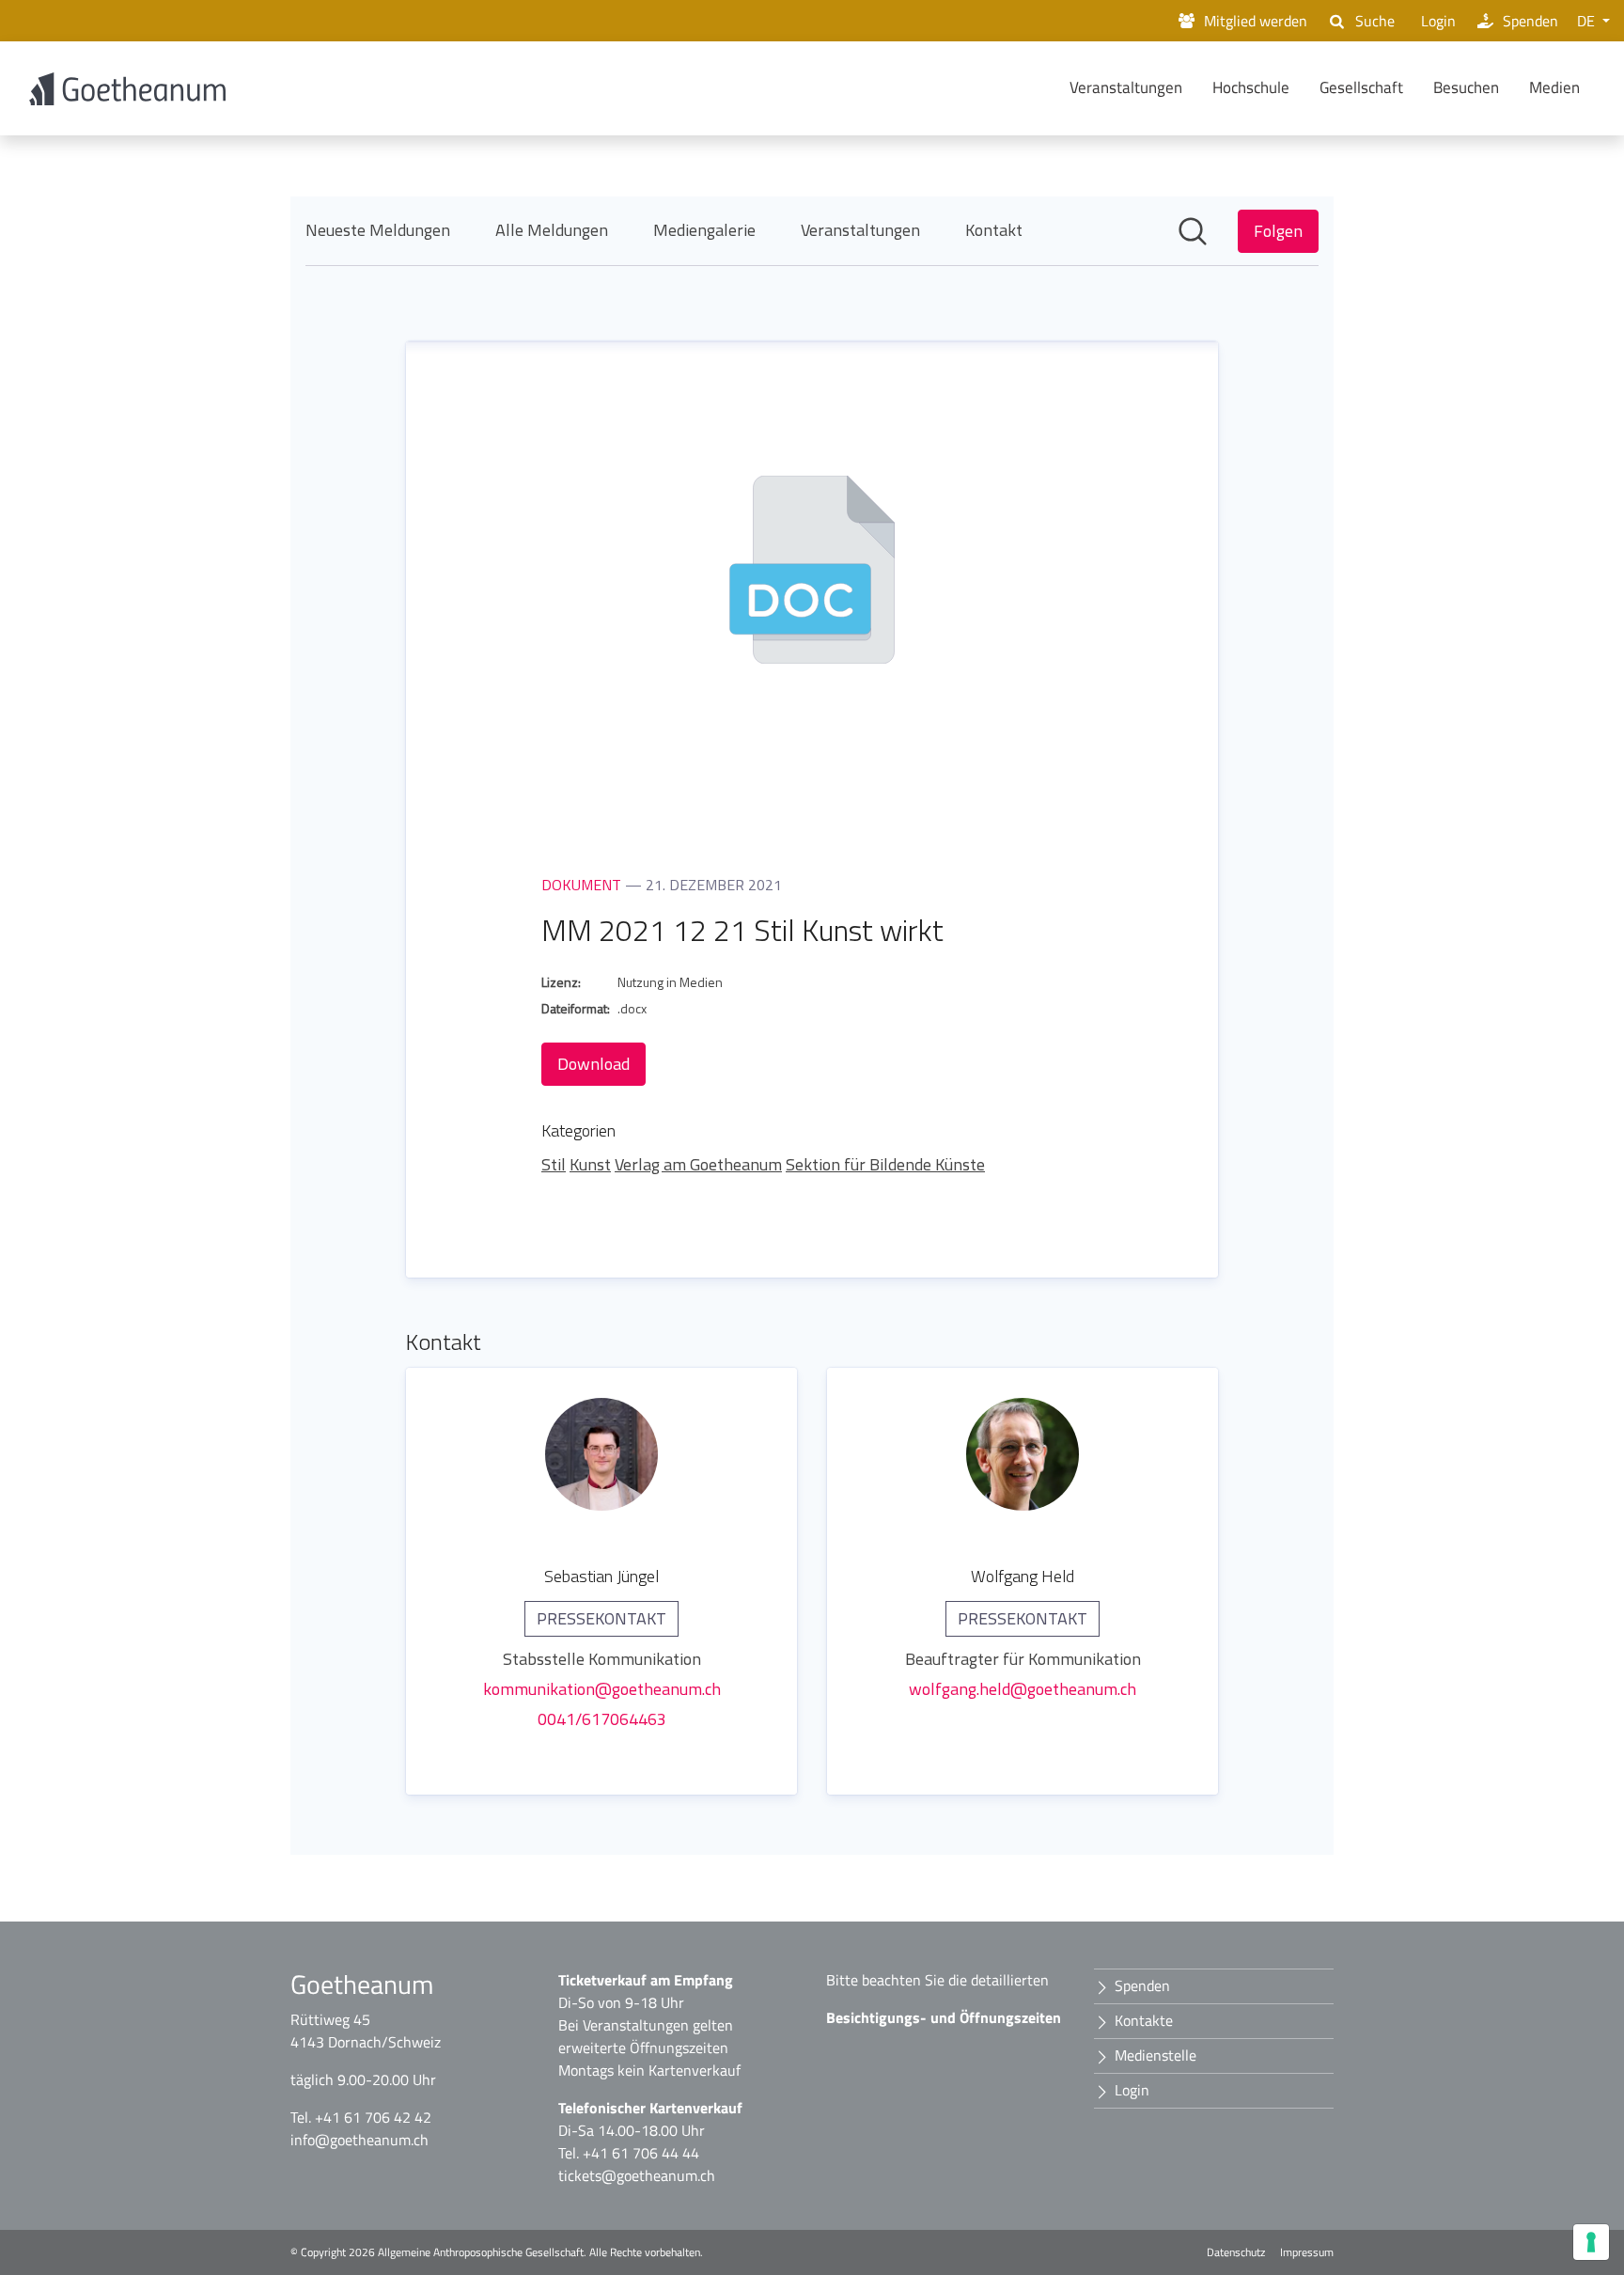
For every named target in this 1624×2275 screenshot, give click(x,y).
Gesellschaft (1361, 87)
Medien (1554, 87)
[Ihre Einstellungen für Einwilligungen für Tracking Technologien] (1591, 2242)
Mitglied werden (1256, 21)
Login (1438, 21)
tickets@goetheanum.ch (637, 2175)
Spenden (1530, 21)
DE (1588, 21)
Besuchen (1466, 87)
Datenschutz (1236, 2252)
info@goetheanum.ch (359, 2140)
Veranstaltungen (1126, 87)
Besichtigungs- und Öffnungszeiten (944, 2017)
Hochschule (1251, 87)
